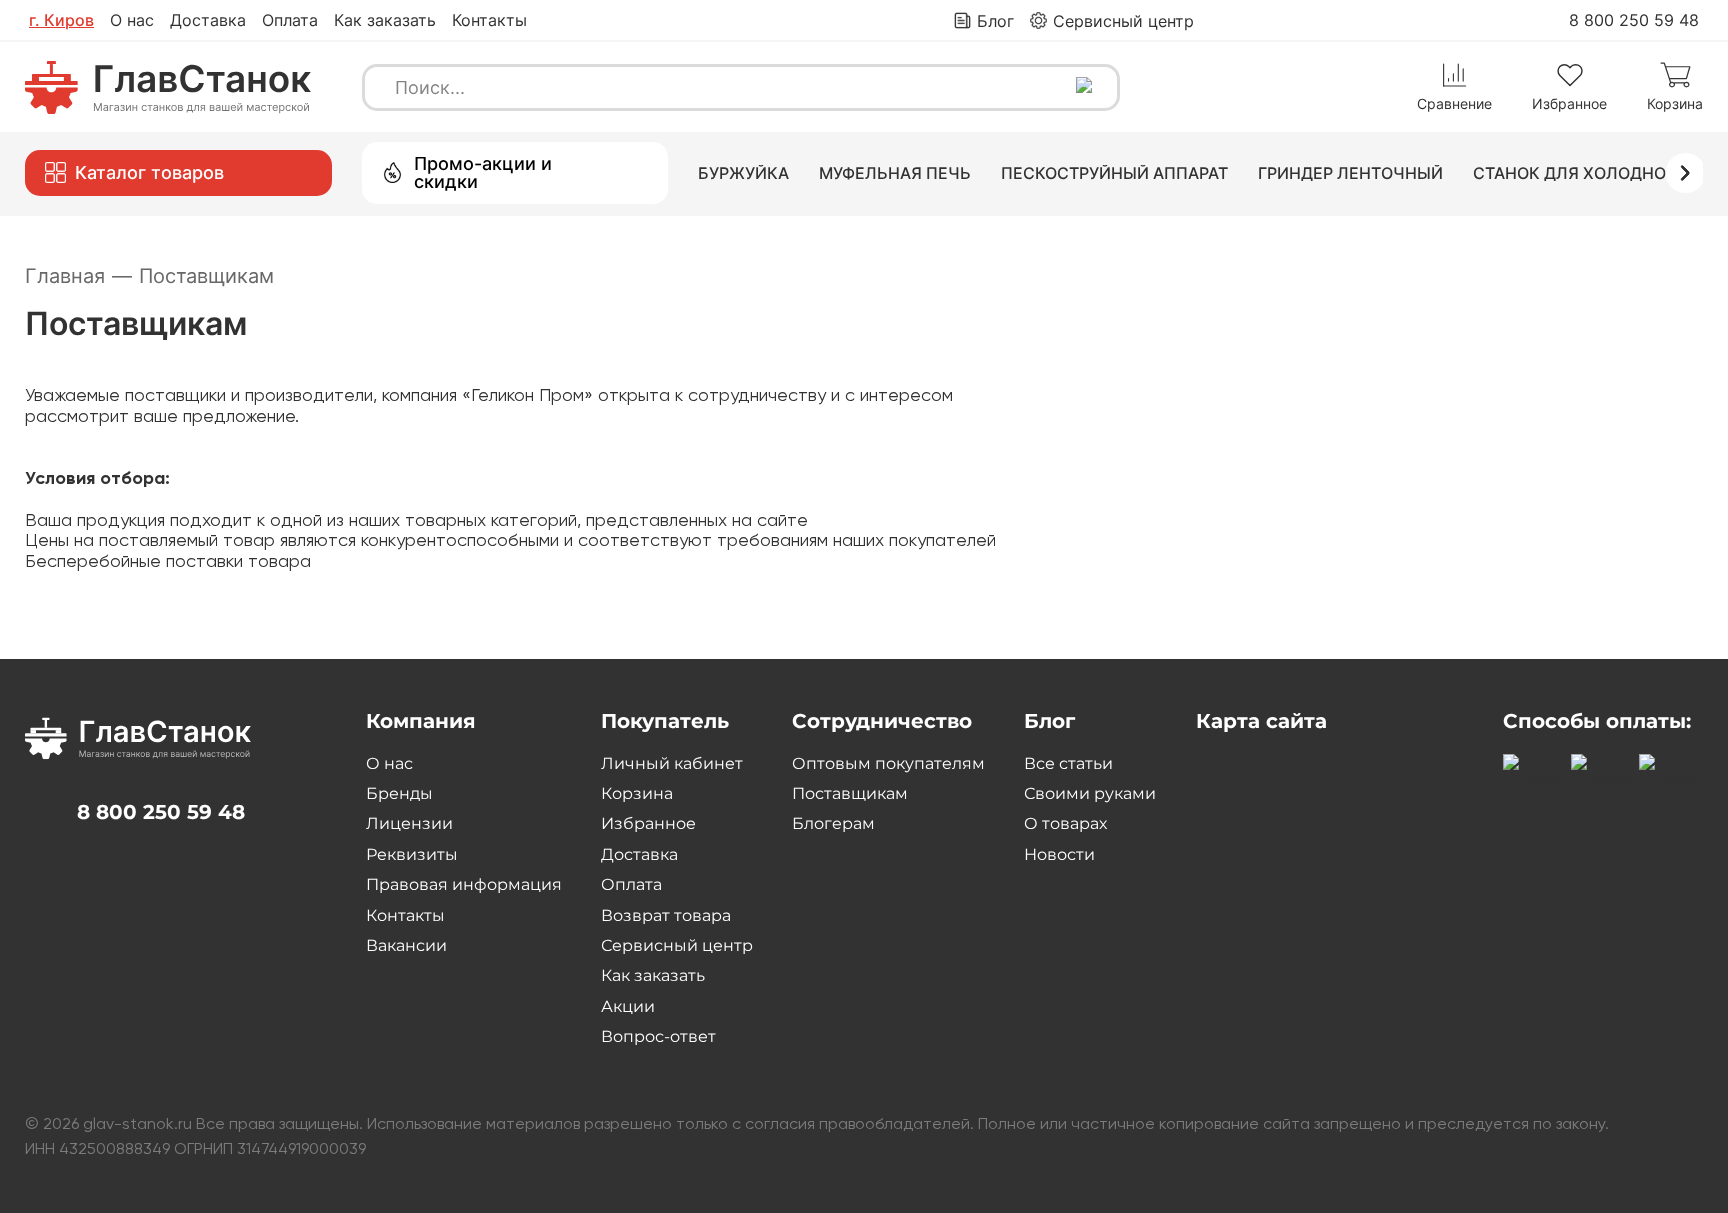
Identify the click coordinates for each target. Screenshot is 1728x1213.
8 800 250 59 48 (1634, 20)
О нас (132, 20)
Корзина (637, 793)
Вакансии (406, 945)
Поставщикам (850, 793)
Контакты (489, 20)
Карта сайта (1261, 721)
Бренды (399, 793)
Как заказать (385, 20)
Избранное (648, 823)
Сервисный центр (677, 945)
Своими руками (1090, 793)
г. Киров (61, 20)
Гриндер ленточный (1350, 173)
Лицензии (409, 823)
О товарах (1065, 823)
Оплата (290, 20)
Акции (628, 1006)
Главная (78, 276)
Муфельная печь (895, 173)
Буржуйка (743, 173)
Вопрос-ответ (658, 1036)
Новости (1059, 854)
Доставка (208, 20)
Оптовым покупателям (888, 763)
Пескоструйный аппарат (1114, 173)
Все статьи (1068, 763)
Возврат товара (666, 915)
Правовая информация (464, 884)
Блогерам (833, 823)
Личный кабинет (672, 763)
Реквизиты (412, 854)
